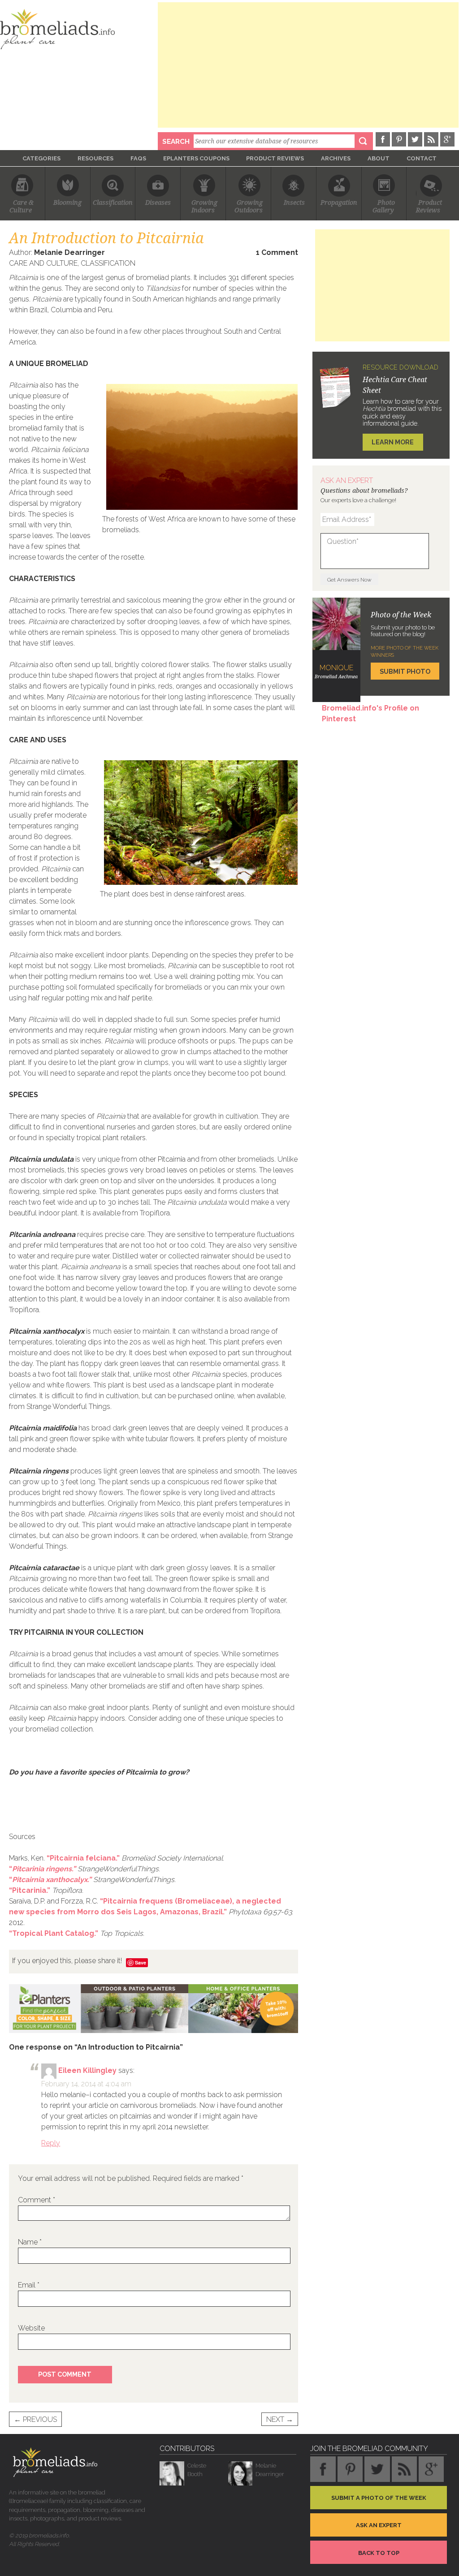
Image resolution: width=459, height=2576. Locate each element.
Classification (113, 202)
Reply (51, 2143)
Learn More (393, 442)
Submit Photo (405, 671)
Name (30, 2242)
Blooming (67, 202)
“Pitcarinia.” (30, 1890)
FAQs (138, 158)
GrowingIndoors (204, 206)
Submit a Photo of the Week (379, 2498)
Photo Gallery (384, 206)
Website (31, 2328)
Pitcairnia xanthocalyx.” (52, 1880)
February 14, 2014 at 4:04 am (86, 2084)
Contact (422, 158)
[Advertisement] (308, 65)
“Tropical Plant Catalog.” (54, 1933)
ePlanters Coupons (196, 158)
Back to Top (379, 2553)
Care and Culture (43, 263)
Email (29, 2285)
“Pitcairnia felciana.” (83, 1858)
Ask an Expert (379, 2525)
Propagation (339, 202)
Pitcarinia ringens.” (44, 1869)
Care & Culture (22, 206)
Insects (294, 202)
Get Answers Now (349, 580)
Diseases (158, 202)
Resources (95, 158)
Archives (336, 158)
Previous (35, 2419)
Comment (37, 2200)
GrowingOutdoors (249, 206)
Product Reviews (275, 158)
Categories (41, 158)
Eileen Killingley (87, 2070)
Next (280, 2419)
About (379, 158)
